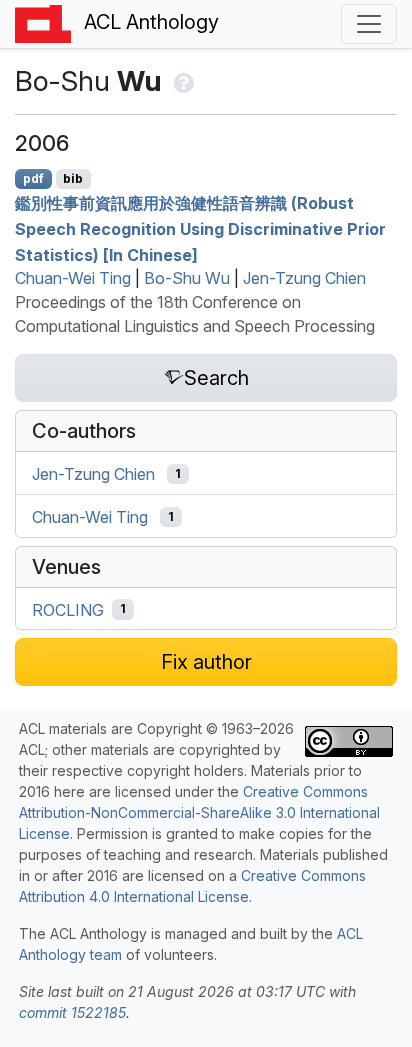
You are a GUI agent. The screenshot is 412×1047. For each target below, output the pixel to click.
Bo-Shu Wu (187, 278)
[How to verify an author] (181, 81)
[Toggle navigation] (369, 24)
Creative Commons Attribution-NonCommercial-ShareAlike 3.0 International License (199, 812)
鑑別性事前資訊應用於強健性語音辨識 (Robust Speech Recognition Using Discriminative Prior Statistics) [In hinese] (200, 228)
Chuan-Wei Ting (73, 278)
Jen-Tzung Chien (304, 278)
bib (73, 178)
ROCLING (68, 609)
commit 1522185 (72, 1012)
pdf (33, 178)
